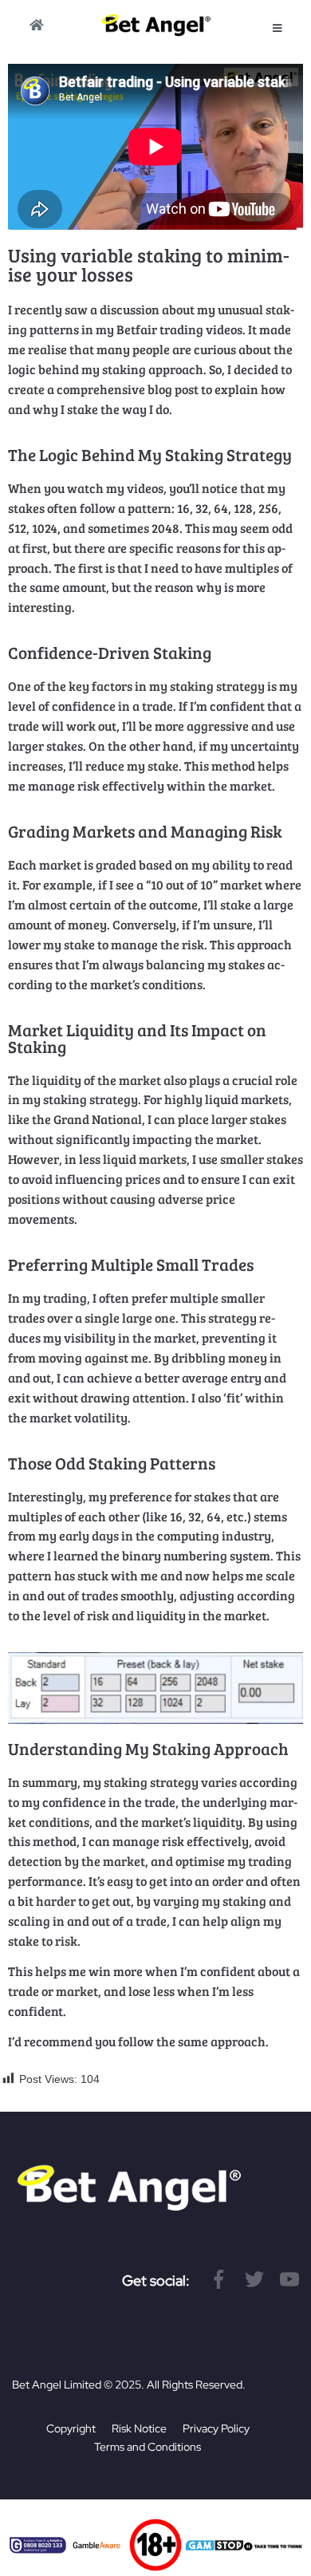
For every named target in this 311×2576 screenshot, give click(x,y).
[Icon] (219, 2279)
